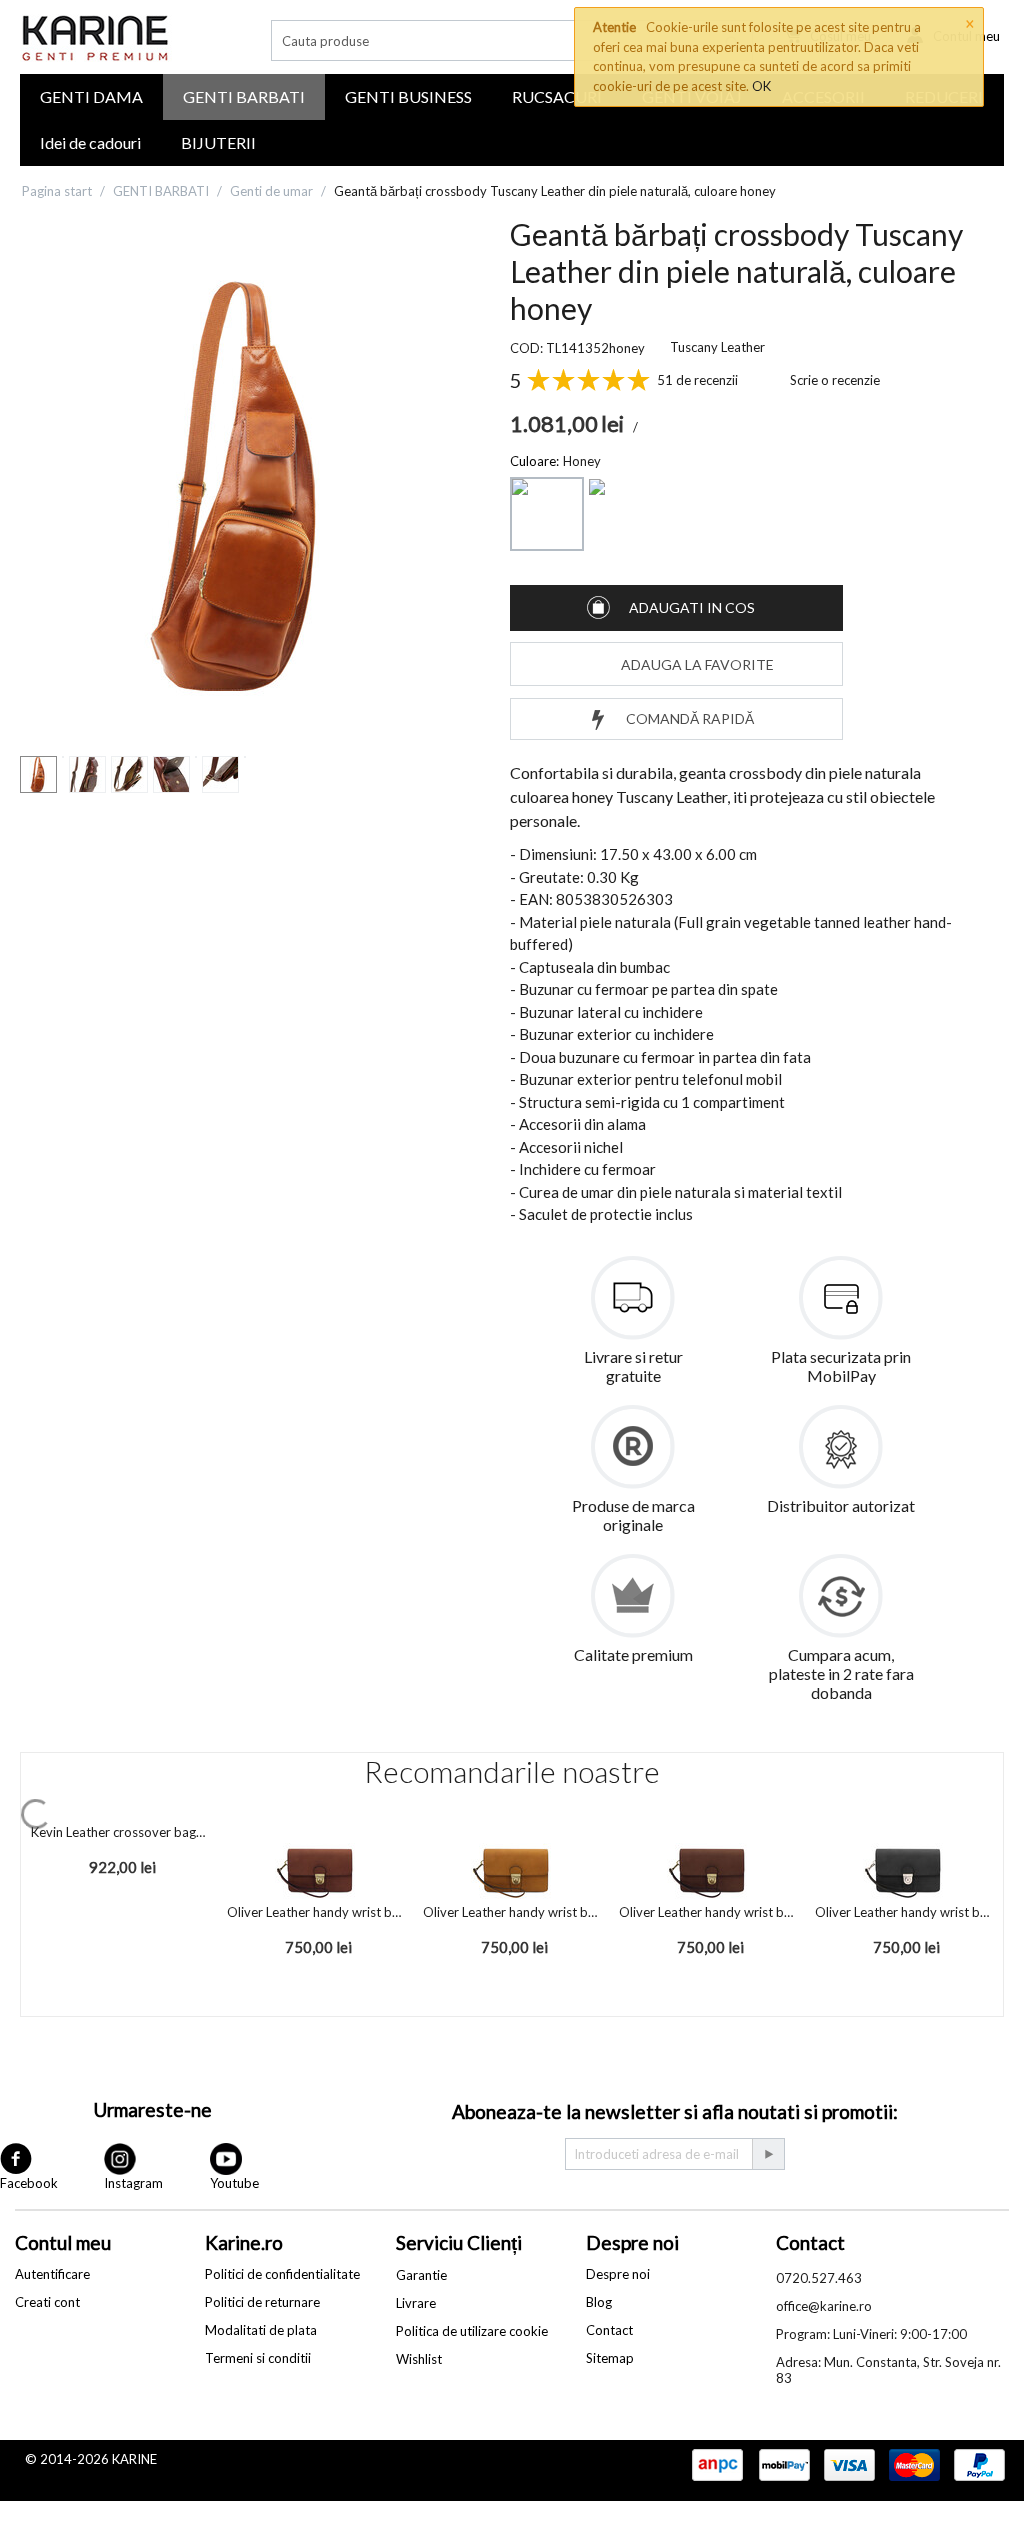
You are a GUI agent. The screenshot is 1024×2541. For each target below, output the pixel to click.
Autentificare (52, 2274)
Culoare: (534, 461)
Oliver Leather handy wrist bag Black (903, 1912)
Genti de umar (271, 191)
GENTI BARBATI (244, 96)
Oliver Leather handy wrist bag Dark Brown (707, 1912)
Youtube (234, 2183)
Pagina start (57, 191)
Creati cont (47, 2302)
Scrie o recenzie (835, 380)
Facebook (29, 2183)
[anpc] (717, 2466)
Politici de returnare (262, 2302)
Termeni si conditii (258, 2358)
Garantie (421, 2275)
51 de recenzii (697, 380)
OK (761, 86)
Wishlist (419, 2359)
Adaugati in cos (692, 607)
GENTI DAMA (91, 96)
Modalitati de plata (261, 2330)
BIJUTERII (218, 142)
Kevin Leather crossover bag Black (119, 1832)
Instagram (133, 2183)
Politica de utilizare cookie (472, 2331)
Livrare (416, 2303)
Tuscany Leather (717, 347)
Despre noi (618, 2274)
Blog (599, 2302)
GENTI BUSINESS (408, 96)
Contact (609, 2330)
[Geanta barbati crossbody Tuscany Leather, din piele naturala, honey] (245, 486)
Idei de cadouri (90, 142)
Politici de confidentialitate (282, 2274)
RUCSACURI (557, 96)
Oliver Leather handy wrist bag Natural (511, 1912)
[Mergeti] (768, 2154)
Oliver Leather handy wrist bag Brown (315, 1912)
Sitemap (610, 2358)
